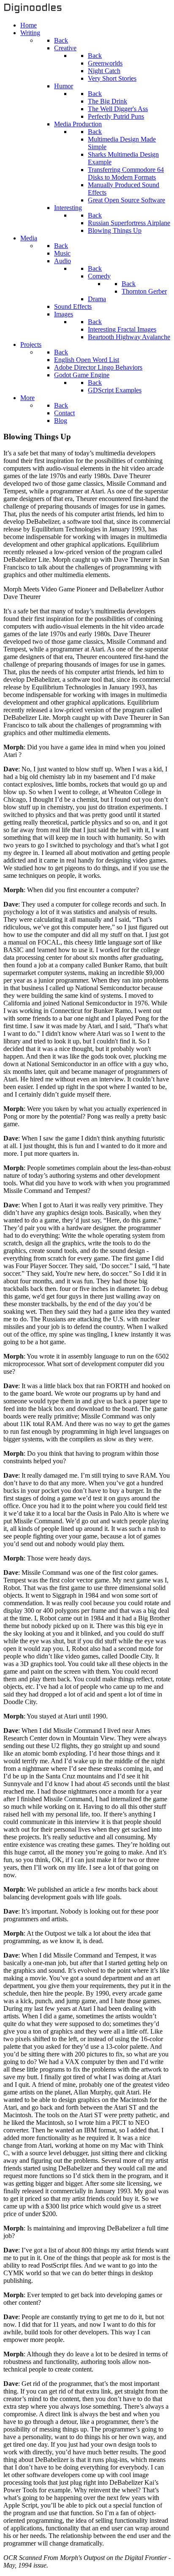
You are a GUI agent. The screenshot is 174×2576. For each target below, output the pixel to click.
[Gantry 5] (33, 11)
